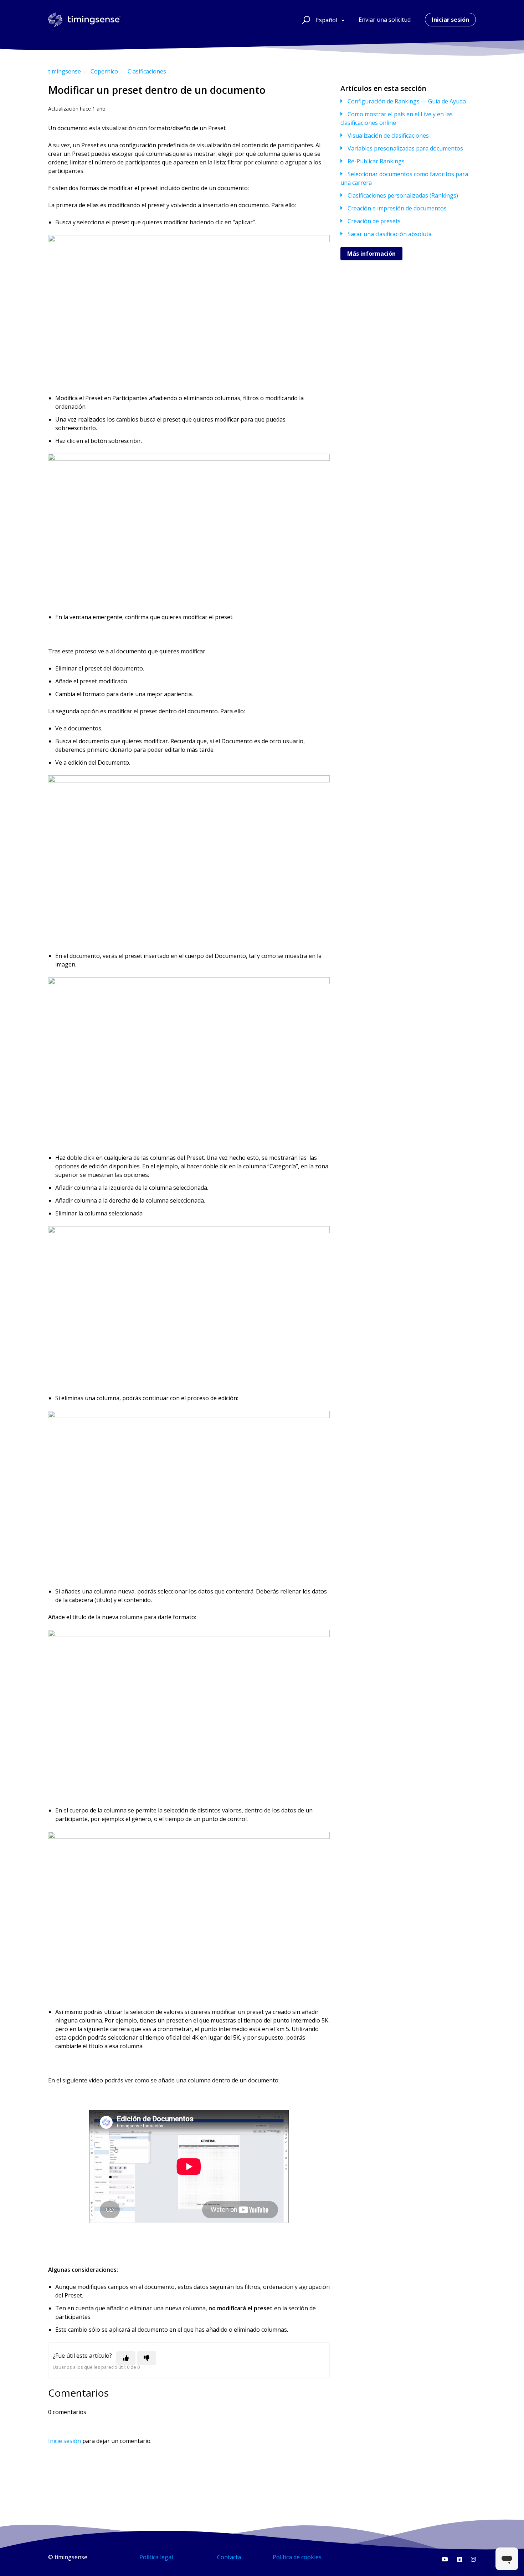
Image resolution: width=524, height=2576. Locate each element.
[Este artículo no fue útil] (147, 2358)
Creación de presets (374, 221)
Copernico (104, 71)
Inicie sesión (65, 2441)
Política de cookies (297, 2557)
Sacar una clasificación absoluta (390, 234)
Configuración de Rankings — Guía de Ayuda (407, 101)
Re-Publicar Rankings (376, 161)
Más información (371, 254)
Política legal (156, 2557)
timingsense (65, 71)
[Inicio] (84, 20)
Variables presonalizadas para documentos (405, 148)
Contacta (229, 2557)
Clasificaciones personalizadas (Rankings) (403, 195)
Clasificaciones (147, 71)
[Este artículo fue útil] (126, 2358)
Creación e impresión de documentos (397, 208)
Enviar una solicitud (385, 20)
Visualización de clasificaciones (388, 136)
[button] (305, 20)
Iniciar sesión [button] (450, 20)
